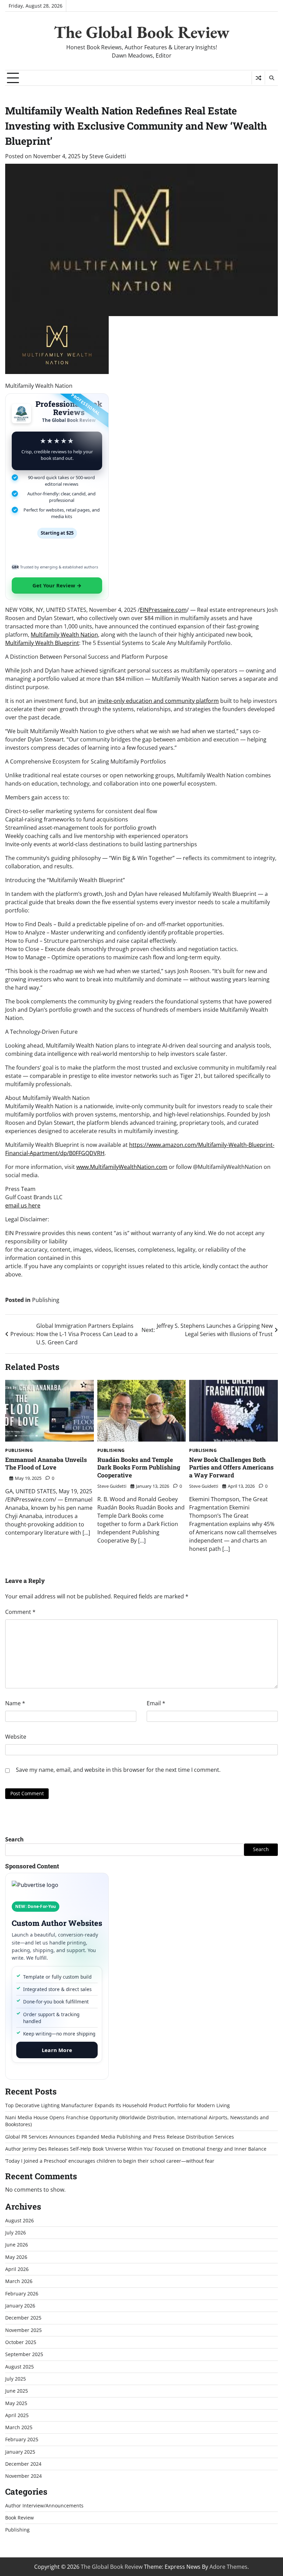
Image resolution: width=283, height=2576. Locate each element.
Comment (20, 1612)
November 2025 (23, 2330)
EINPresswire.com (163, 610)
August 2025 (19, 2367)
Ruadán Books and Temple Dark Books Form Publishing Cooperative (139, 1467)
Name (15, 1703)
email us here (23, 1205)
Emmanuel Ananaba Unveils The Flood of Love (46, 1464)
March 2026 (19, 2281)
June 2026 (17, 2245)
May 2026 (16, 2257)
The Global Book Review (142, 32)
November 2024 (23, 2476)
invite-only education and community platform (158, 701)
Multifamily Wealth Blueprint (42, 643)
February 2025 (22, 2439)
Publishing (46, 1300)
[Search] (271, 78)
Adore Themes (228, 2567)
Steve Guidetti (108, 156)
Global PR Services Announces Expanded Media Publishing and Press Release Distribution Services (120, 2137)
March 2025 (19, 2427)
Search (14, 1839)
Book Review (19, 2518)
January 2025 (20, 2452)
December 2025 (23, 2318)
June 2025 (17, 2391)
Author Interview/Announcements (44, 2506)
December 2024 (23, 2464)
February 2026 (22, 2294)
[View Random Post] (258, 78)
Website (16, 1737)
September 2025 (24, 2354)
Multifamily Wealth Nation (64, 635)
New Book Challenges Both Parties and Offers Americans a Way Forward (231, 1467)
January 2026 (20, 2306)
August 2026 (19, 2221)
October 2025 (21, 2342)
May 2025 (16, 2403)
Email (156, 1703)
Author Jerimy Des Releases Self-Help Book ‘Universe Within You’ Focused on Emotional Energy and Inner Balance (136, 2149)
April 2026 (17, 2269)
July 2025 (16, 2379)
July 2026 (16, 2233)
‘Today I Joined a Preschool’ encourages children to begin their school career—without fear (110, 2161)
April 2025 (17, 2415)
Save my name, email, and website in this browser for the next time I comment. (118, 1770)
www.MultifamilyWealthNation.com (122, 1167)
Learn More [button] (57, 2050)
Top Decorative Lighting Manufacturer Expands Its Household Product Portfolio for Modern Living (118, 2105)
